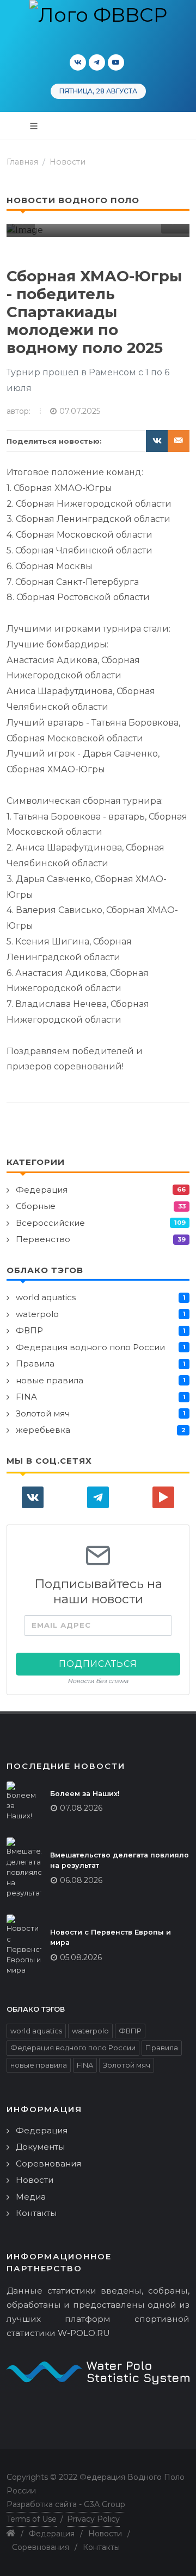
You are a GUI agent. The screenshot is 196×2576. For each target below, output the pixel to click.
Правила (35, 1363)
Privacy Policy (93, 2519)
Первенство (43, 1239)
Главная (22, 162)
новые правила (50, 1380)
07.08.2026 (81, 1808)
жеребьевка (43, 1430)
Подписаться (98, 1664)
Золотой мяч (43, 1413)
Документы (40, 2147)
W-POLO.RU (84, 2333)
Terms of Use (32, 2519)
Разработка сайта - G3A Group (66, 2504)
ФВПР (29, 1330)
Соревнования (48, 2164)
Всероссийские (50, 1223)
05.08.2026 (81, 1957)
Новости (68, 162)
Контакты (36, 2213)
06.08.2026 (81, 1880)
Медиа (31, 2197)
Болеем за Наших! (85, 1794)
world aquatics (46, 1297)
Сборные (36, 1206)
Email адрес (61, 1625)
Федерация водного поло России (90, 1347)
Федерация (42, 1190)
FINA (26, 1397)
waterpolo (37, 1314)
